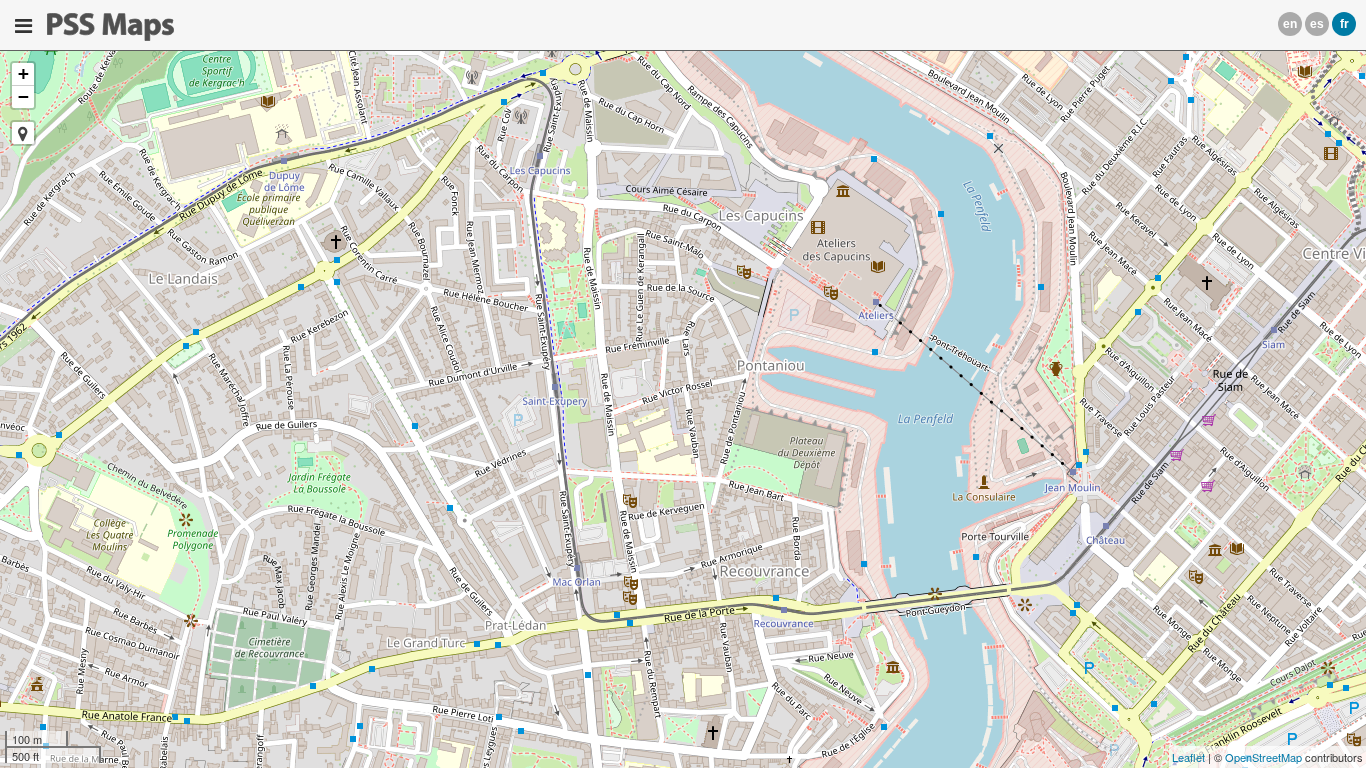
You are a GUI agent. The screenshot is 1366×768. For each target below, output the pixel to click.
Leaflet (1188, 757)
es (1317, 24)
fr (1344, 24)
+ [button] (23, 73)
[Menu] (23, 26)
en (1290, 24)
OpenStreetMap (1263, 757)
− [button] (23, 96)
